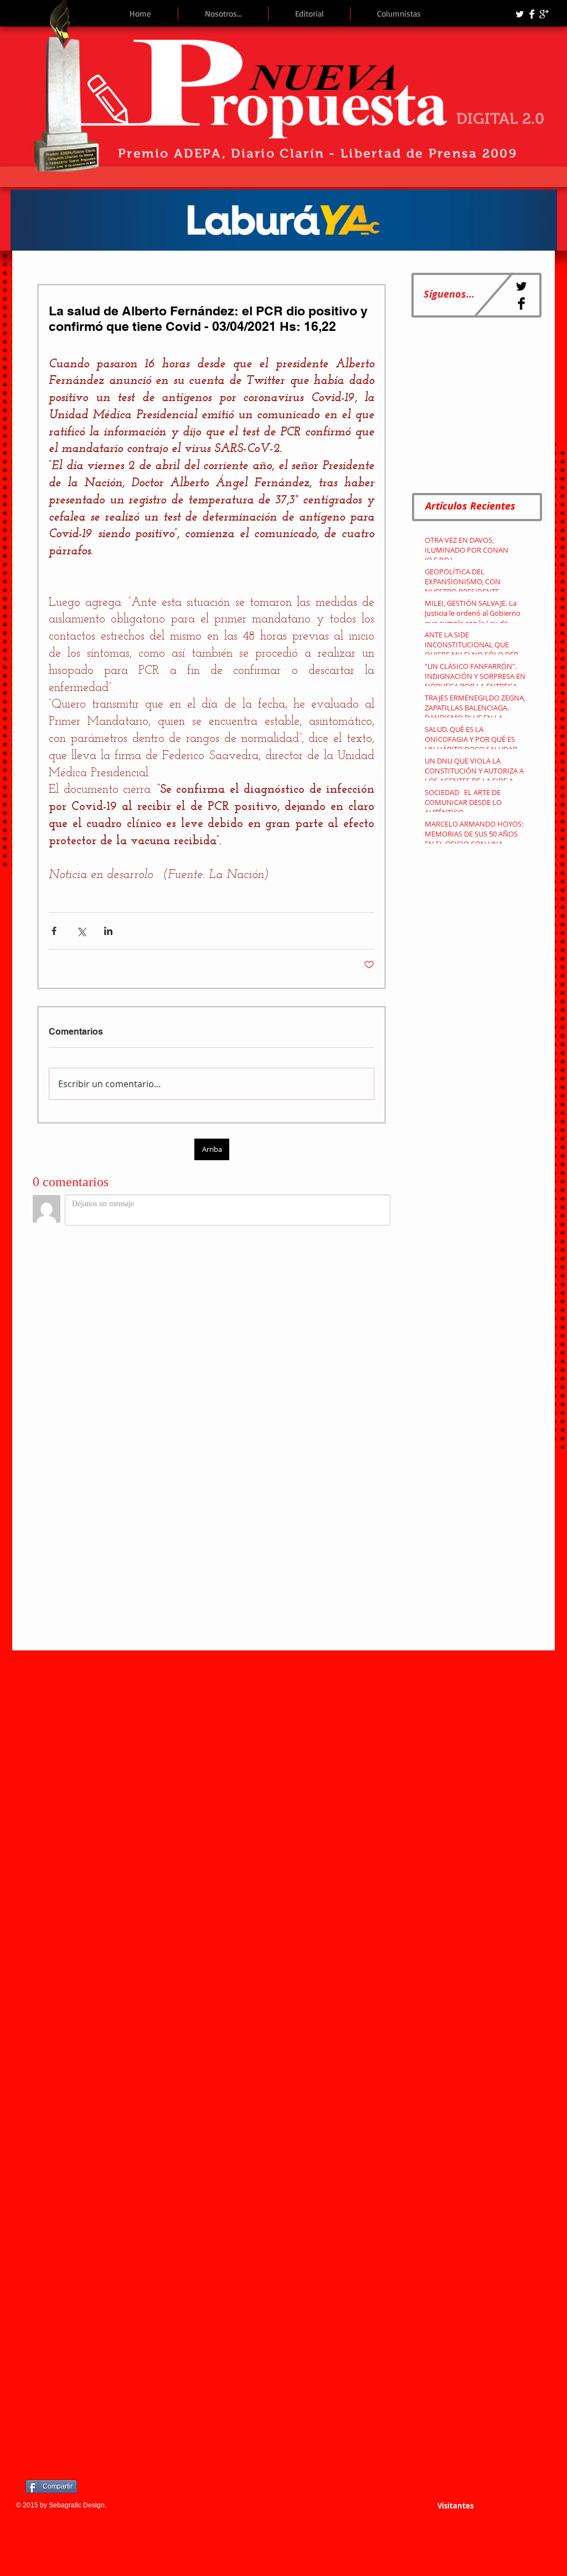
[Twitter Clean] (520, 14)
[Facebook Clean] (532, 14)
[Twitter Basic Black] (521, 286)
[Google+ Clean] (544, 14)
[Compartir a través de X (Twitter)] (81, 931)
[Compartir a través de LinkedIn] (108, 931)
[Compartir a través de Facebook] (54, 931)
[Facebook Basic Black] (521, 303)
